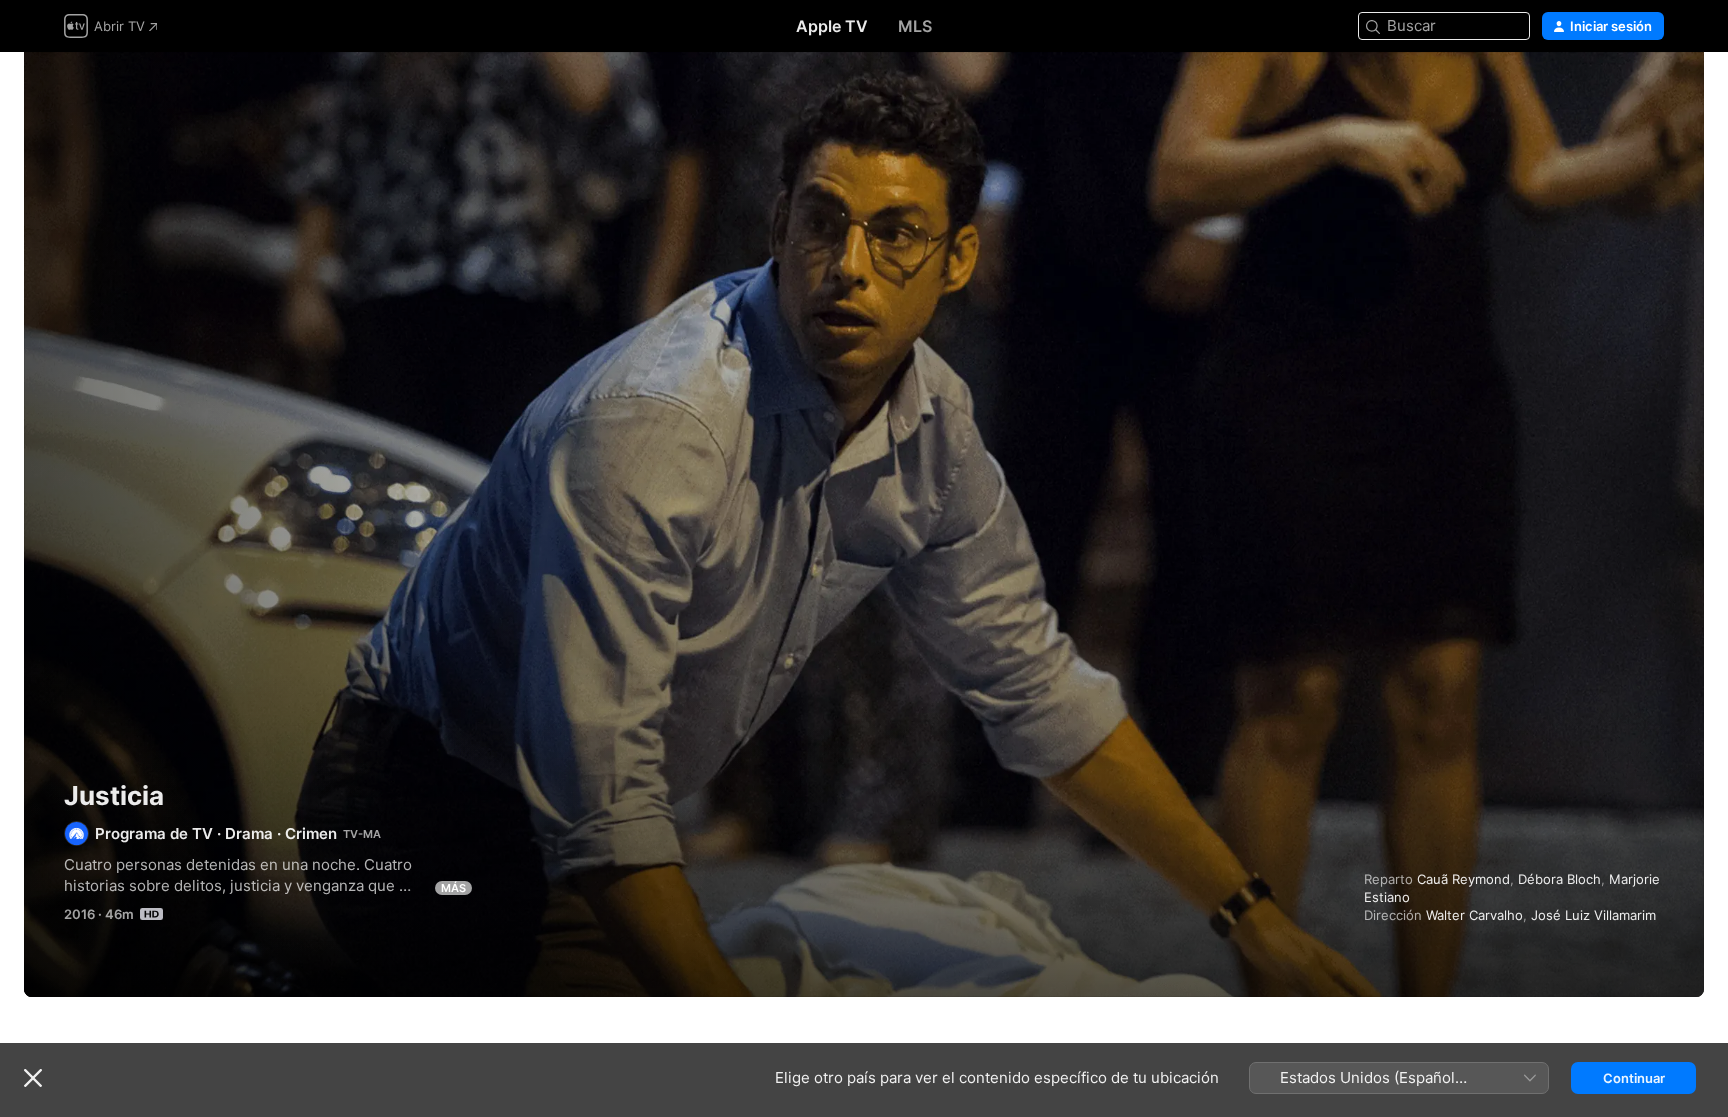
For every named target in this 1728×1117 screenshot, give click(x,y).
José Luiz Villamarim (1593, 915)
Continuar (1634, 1078)
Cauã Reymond (1463, 879)
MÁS (453, 888)
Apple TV (832, 26)
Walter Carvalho (1474, 915)
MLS (915, 26)
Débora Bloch (1559, 879)
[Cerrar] (33, 1078)
